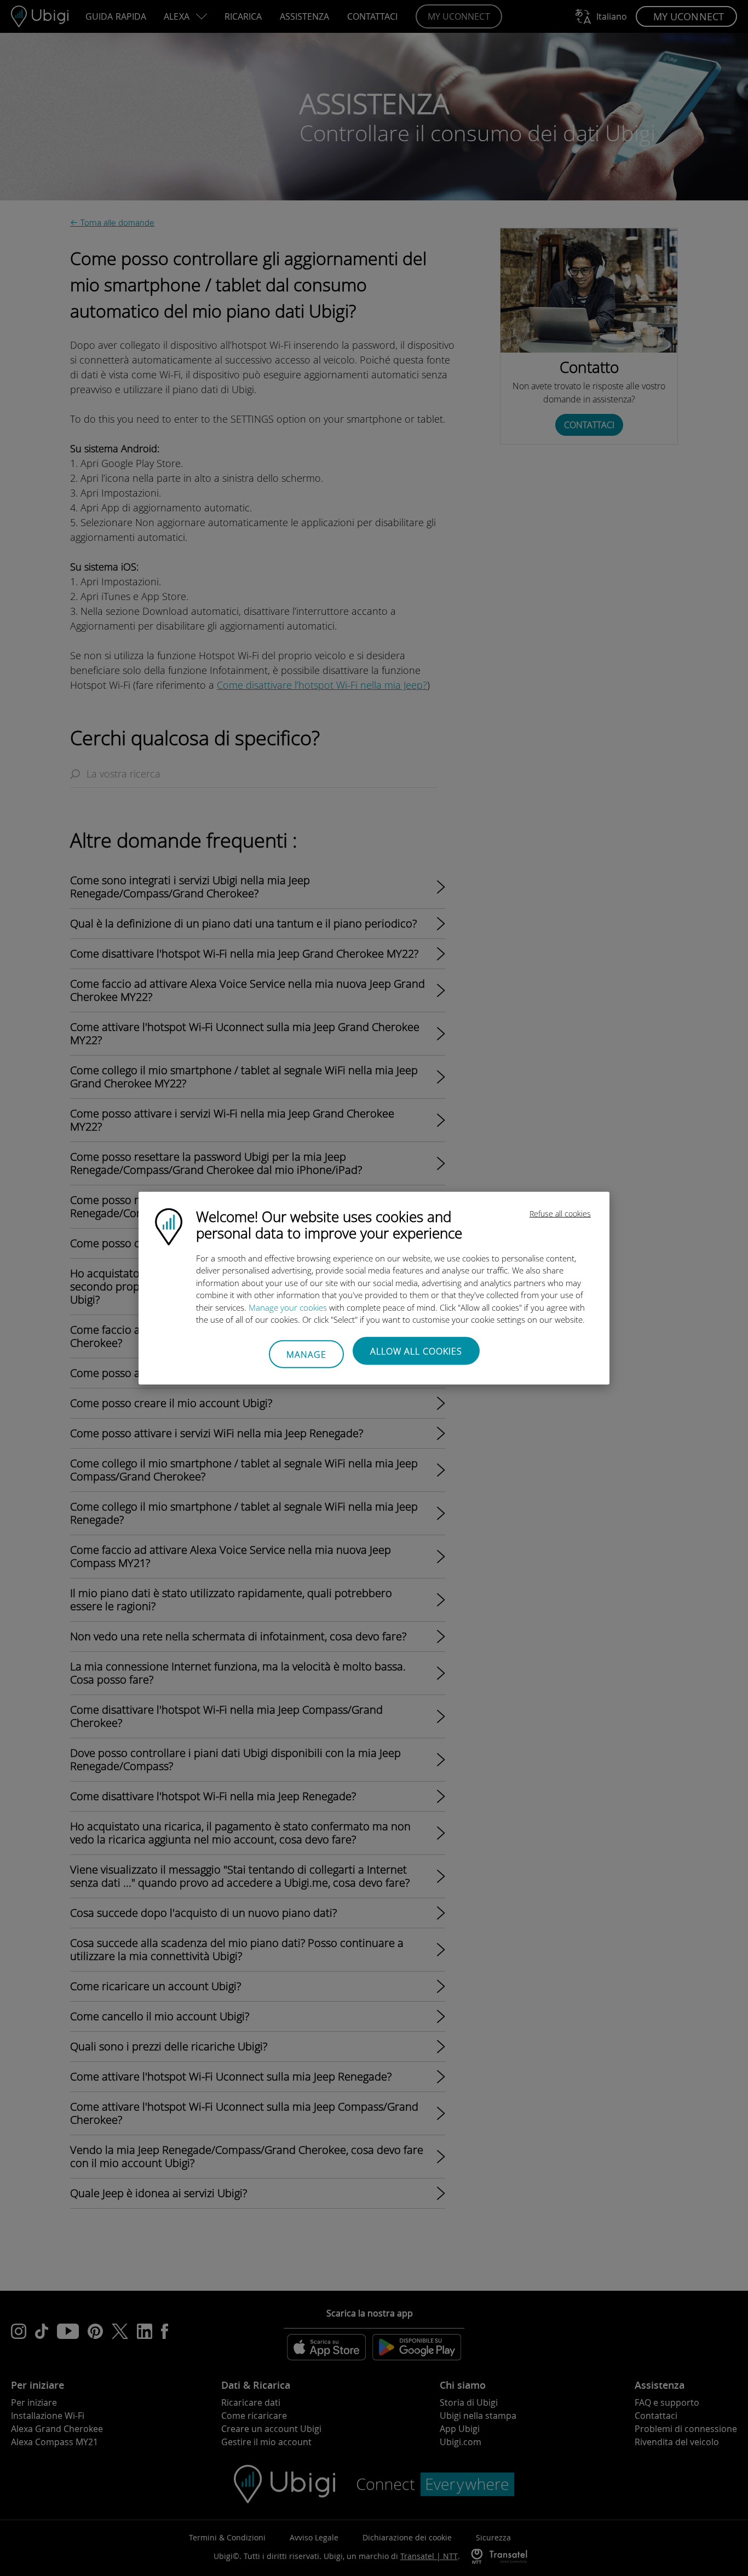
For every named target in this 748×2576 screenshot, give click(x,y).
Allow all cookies (416, 1351)
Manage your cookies (288, 1307)
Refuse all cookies (560, 1213)
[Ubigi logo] (169, 1225)
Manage (306, 1355)
